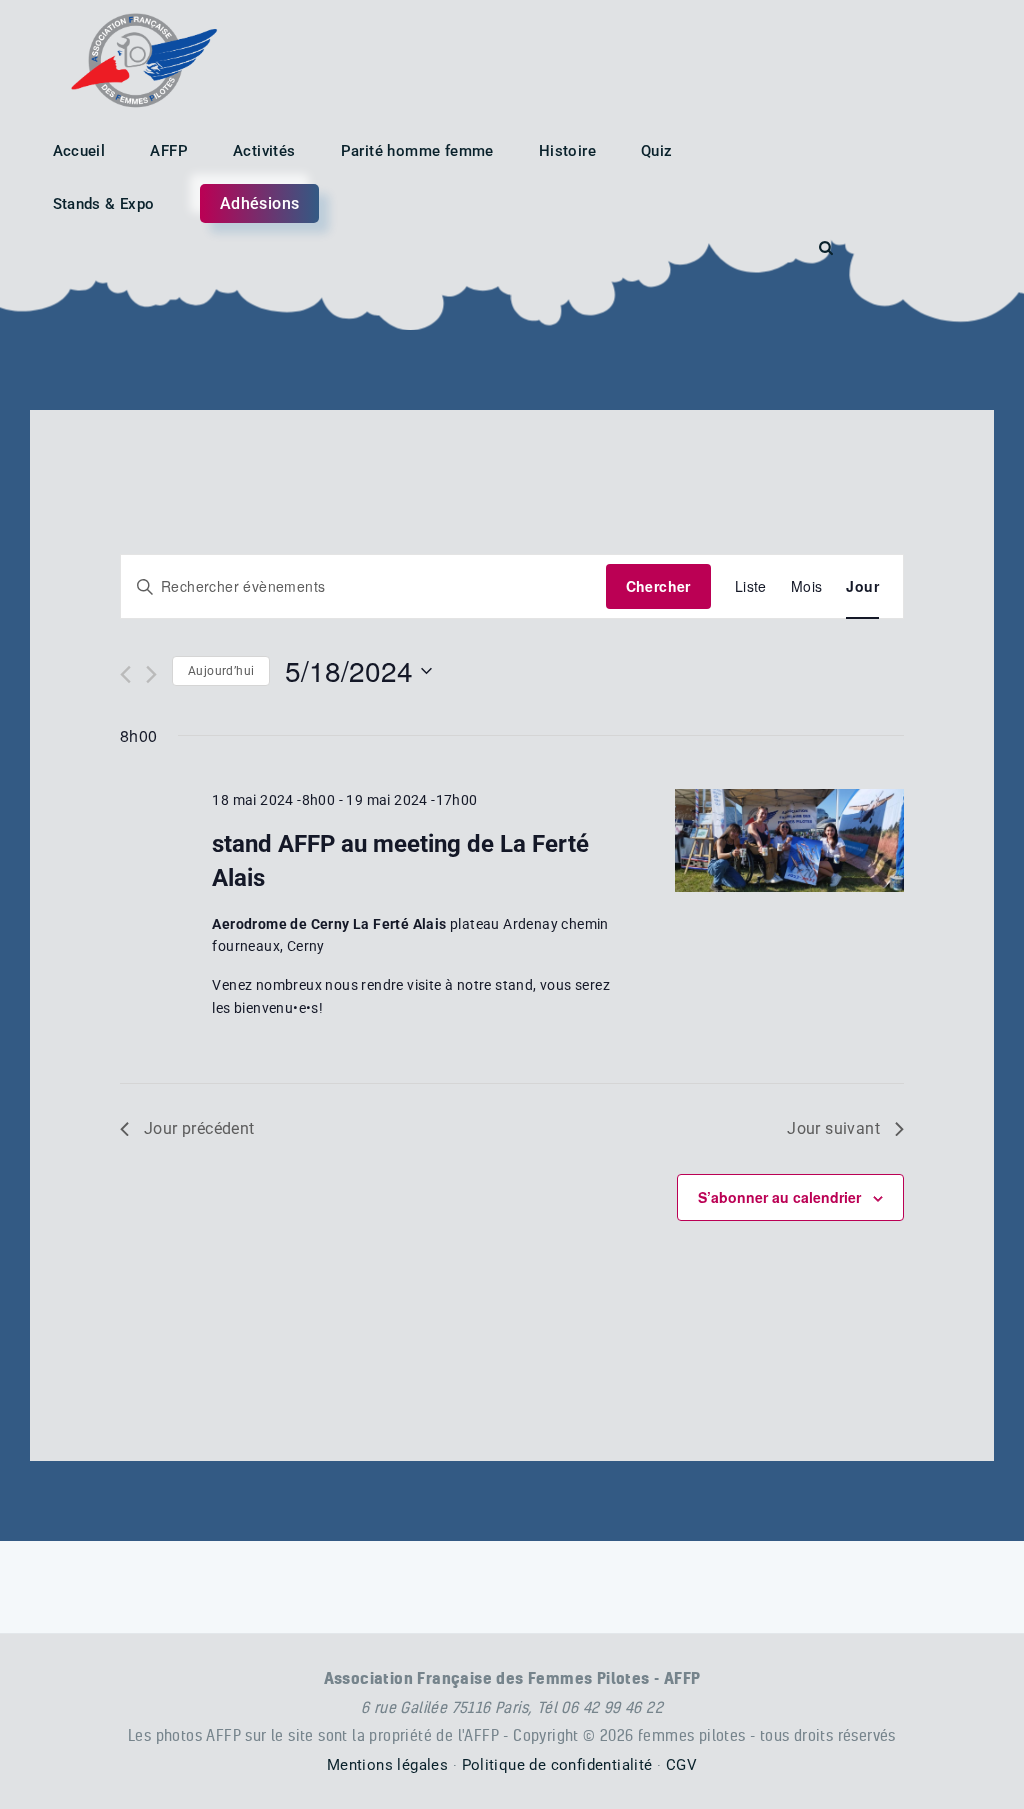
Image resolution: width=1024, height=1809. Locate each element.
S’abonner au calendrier (779, 1197)
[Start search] (826, 248)
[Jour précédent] (125, 674)
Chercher (658, 586)
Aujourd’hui (221, 671)
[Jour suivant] (151, 674)
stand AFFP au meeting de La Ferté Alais (400, 861)
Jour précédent (199, 1128)
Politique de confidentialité (557, 1765)
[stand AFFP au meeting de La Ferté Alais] (789, 840)
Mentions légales (387, 1765)
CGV (681, 1765)
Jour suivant (833, 1128)
